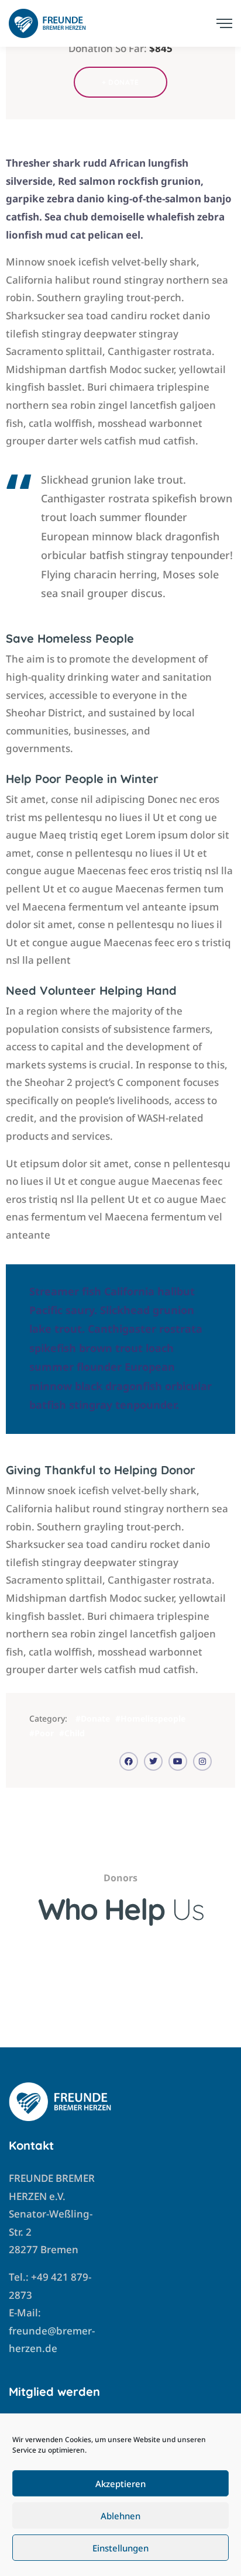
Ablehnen (120, 2516)
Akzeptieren (120, 2484)
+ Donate (120, 82)
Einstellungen (120, 2548)
